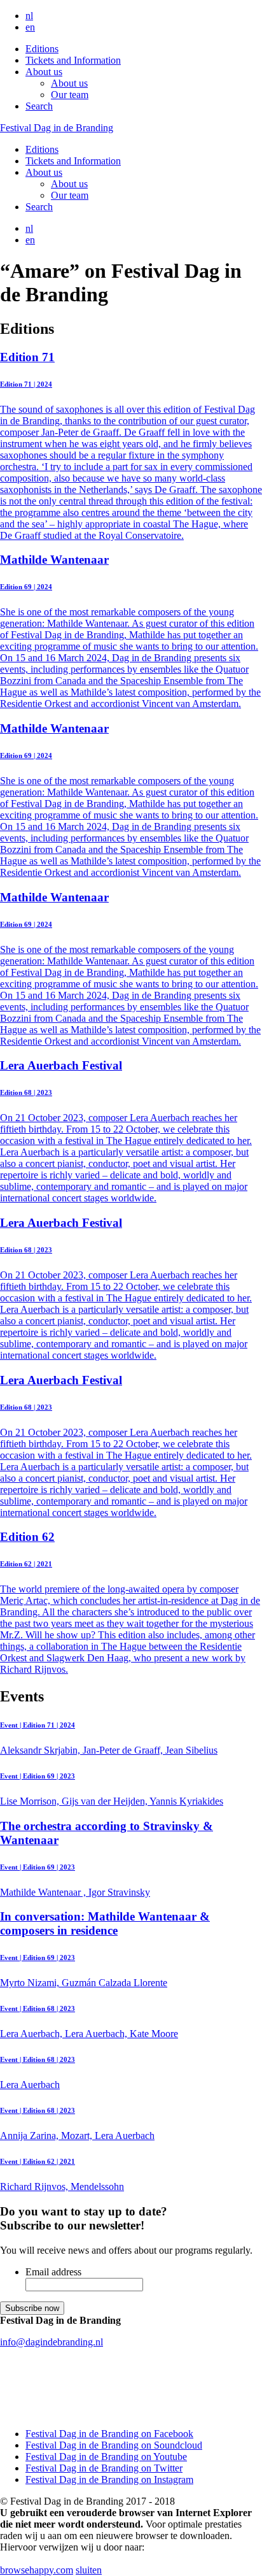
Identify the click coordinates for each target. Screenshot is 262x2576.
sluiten (89, 2570)
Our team (70, 95)
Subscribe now (32, 2308)
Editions (42, 49)
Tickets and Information (73, 60)
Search (39, 106)
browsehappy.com (37, 2570)
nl (29, 16)
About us (44, 72)
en (30, 27)
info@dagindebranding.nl (52, 2342)
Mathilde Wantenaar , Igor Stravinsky (107, 1858)
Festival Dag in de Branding (57, 128)
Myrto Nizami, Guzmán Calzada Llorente (105, 1949)
